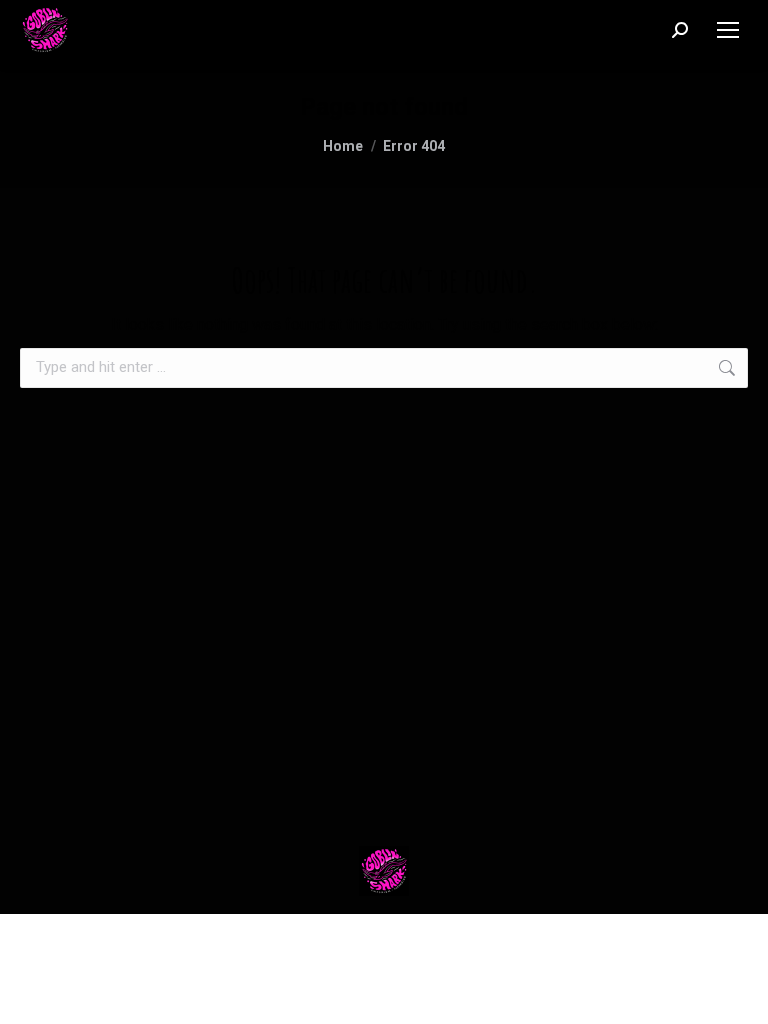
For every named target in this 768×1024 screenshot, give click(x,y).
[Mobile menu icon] (728, 30)
